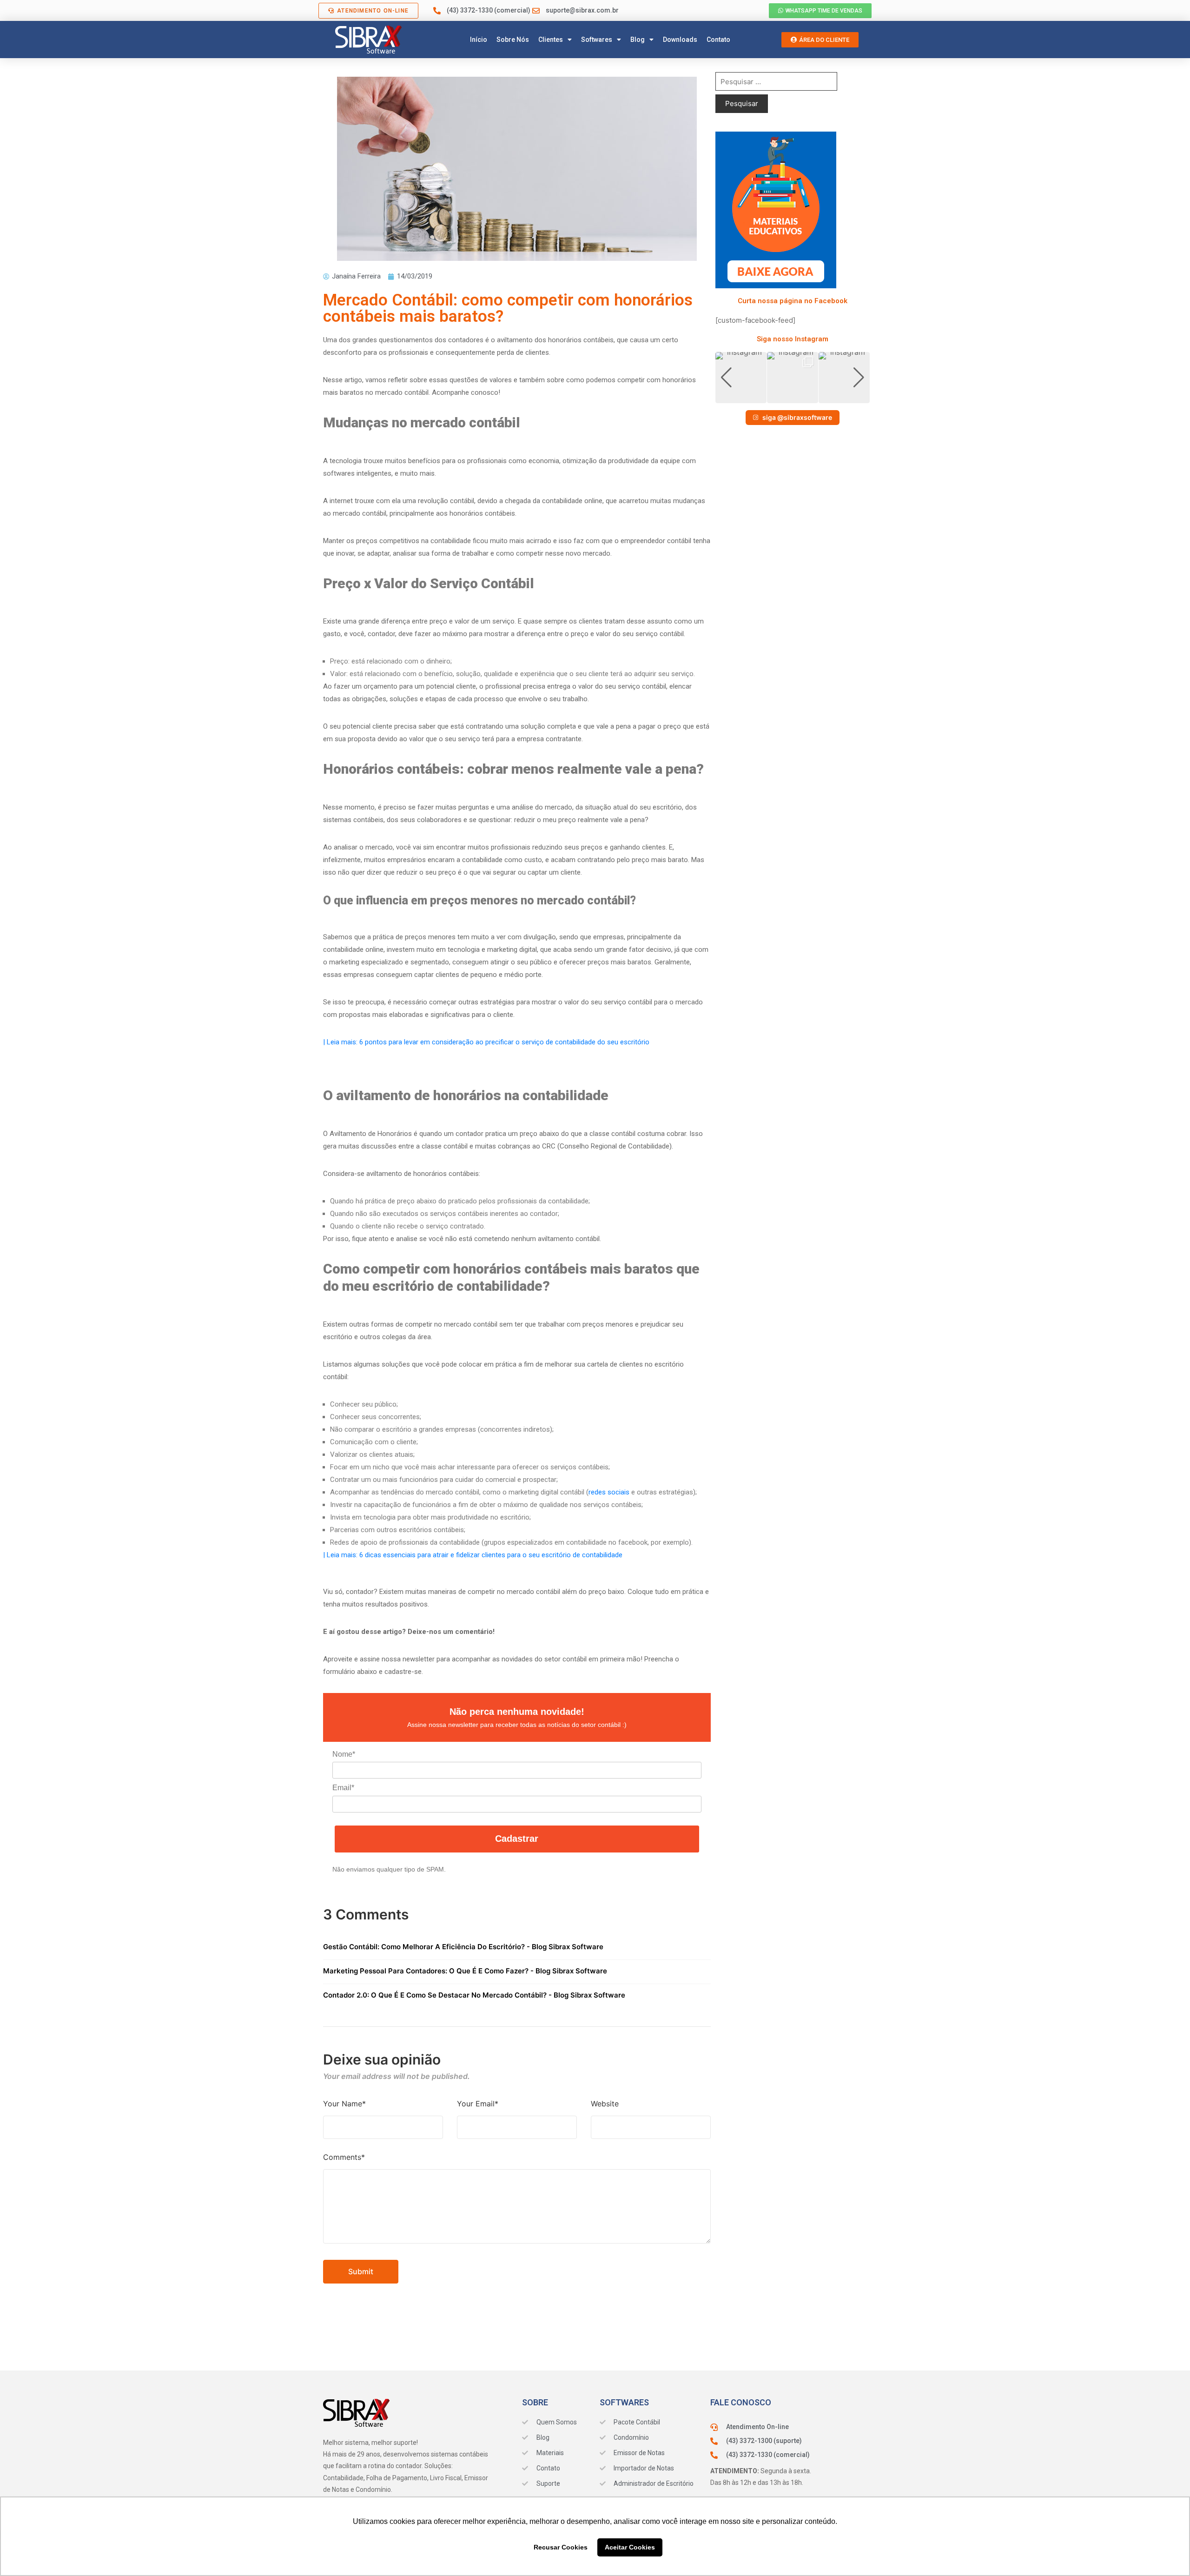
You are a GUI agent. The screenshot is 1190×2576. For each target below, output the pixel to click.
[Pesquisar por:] (776, 81)
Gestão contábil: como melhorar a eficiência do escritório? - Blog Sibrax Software (463, 1947)
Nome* (344, 1754)
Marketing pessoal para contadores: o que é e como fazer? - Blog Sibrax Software (465, 1971)
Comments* (344, 2157)
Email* (343, 1788)
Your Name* (344, 2104)
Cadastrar (517, 1839)
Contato (718, 40)
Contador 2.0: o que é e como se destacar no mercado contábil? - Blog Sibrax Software (474, 1995)
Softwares (597, 40)
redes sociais (609, 1492)
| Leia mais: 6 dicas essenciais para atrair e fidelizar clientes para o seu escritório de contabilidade (473, 1555)
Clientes (551, 40)
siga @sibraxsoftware (797, 417)
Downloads (680, 40)
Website (605, 2104)
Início (479, 40)
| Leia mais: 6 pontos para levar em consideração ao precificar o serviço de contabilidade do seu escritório (486, 1042)
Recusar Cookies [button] (561, 2547)
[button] (793, 397)
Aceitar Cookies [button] (630, 2547)
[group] (741, 378)
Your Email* (478, 2104)
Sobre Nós (513, 40)
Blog (638, 40)
